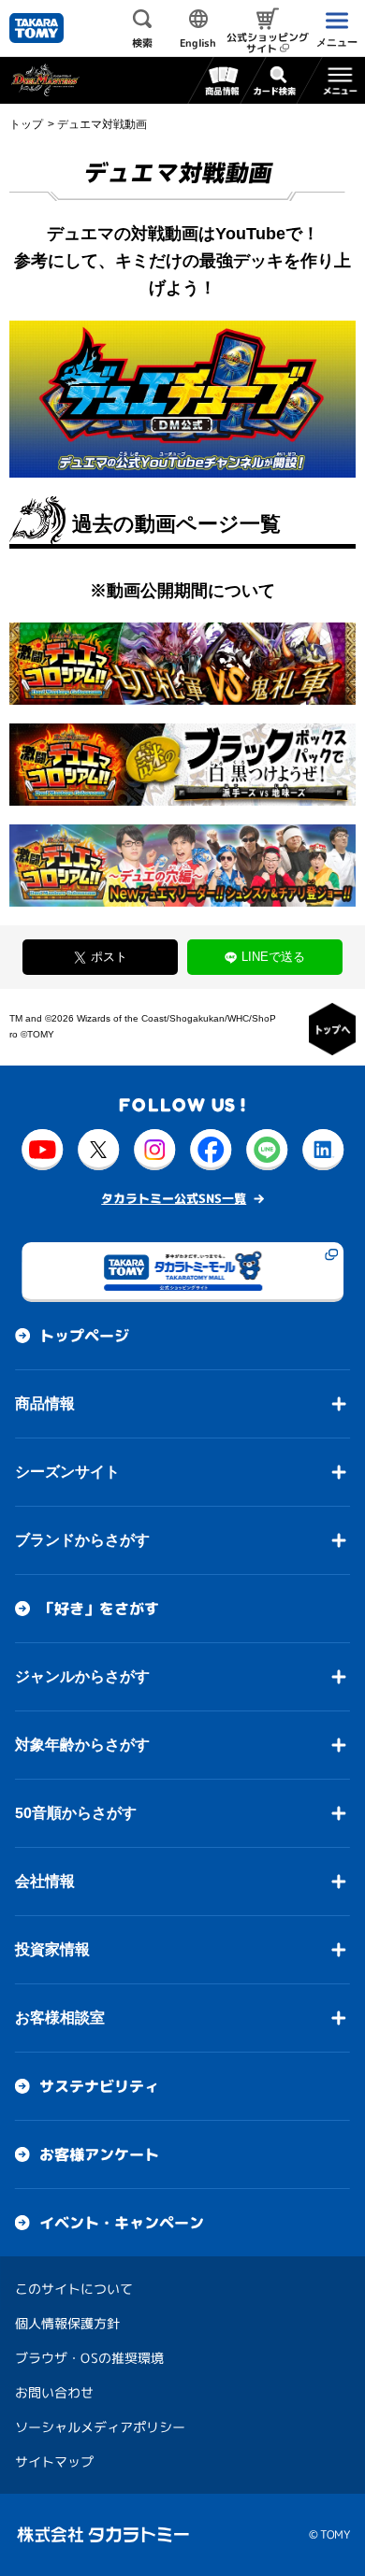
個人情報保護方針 (67, 2323)
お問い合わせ (54, 2392)
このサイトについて (74, 2289)
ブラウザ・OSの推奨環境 (89, 2358)
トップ (26, 124)
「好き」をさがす (99, 1609)
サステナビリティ (99, 2086)
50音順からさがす (76, 1813)
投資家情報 (52, 1949)
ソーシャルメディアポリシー (100, 2427)
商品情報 (45, 1403)
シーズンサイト (67, 1472)
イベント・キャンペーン (122, 2223)
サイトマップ (54, 2462)
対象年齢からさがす (82, 1745)
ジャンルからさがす (82, 1676)
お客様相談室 (60, 2018)
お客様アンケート (99, 2154)
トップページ (84, 1336)
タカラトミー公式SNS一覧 (174, 1198)
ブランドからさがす (82, 1540)
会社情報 (45, 1881)
